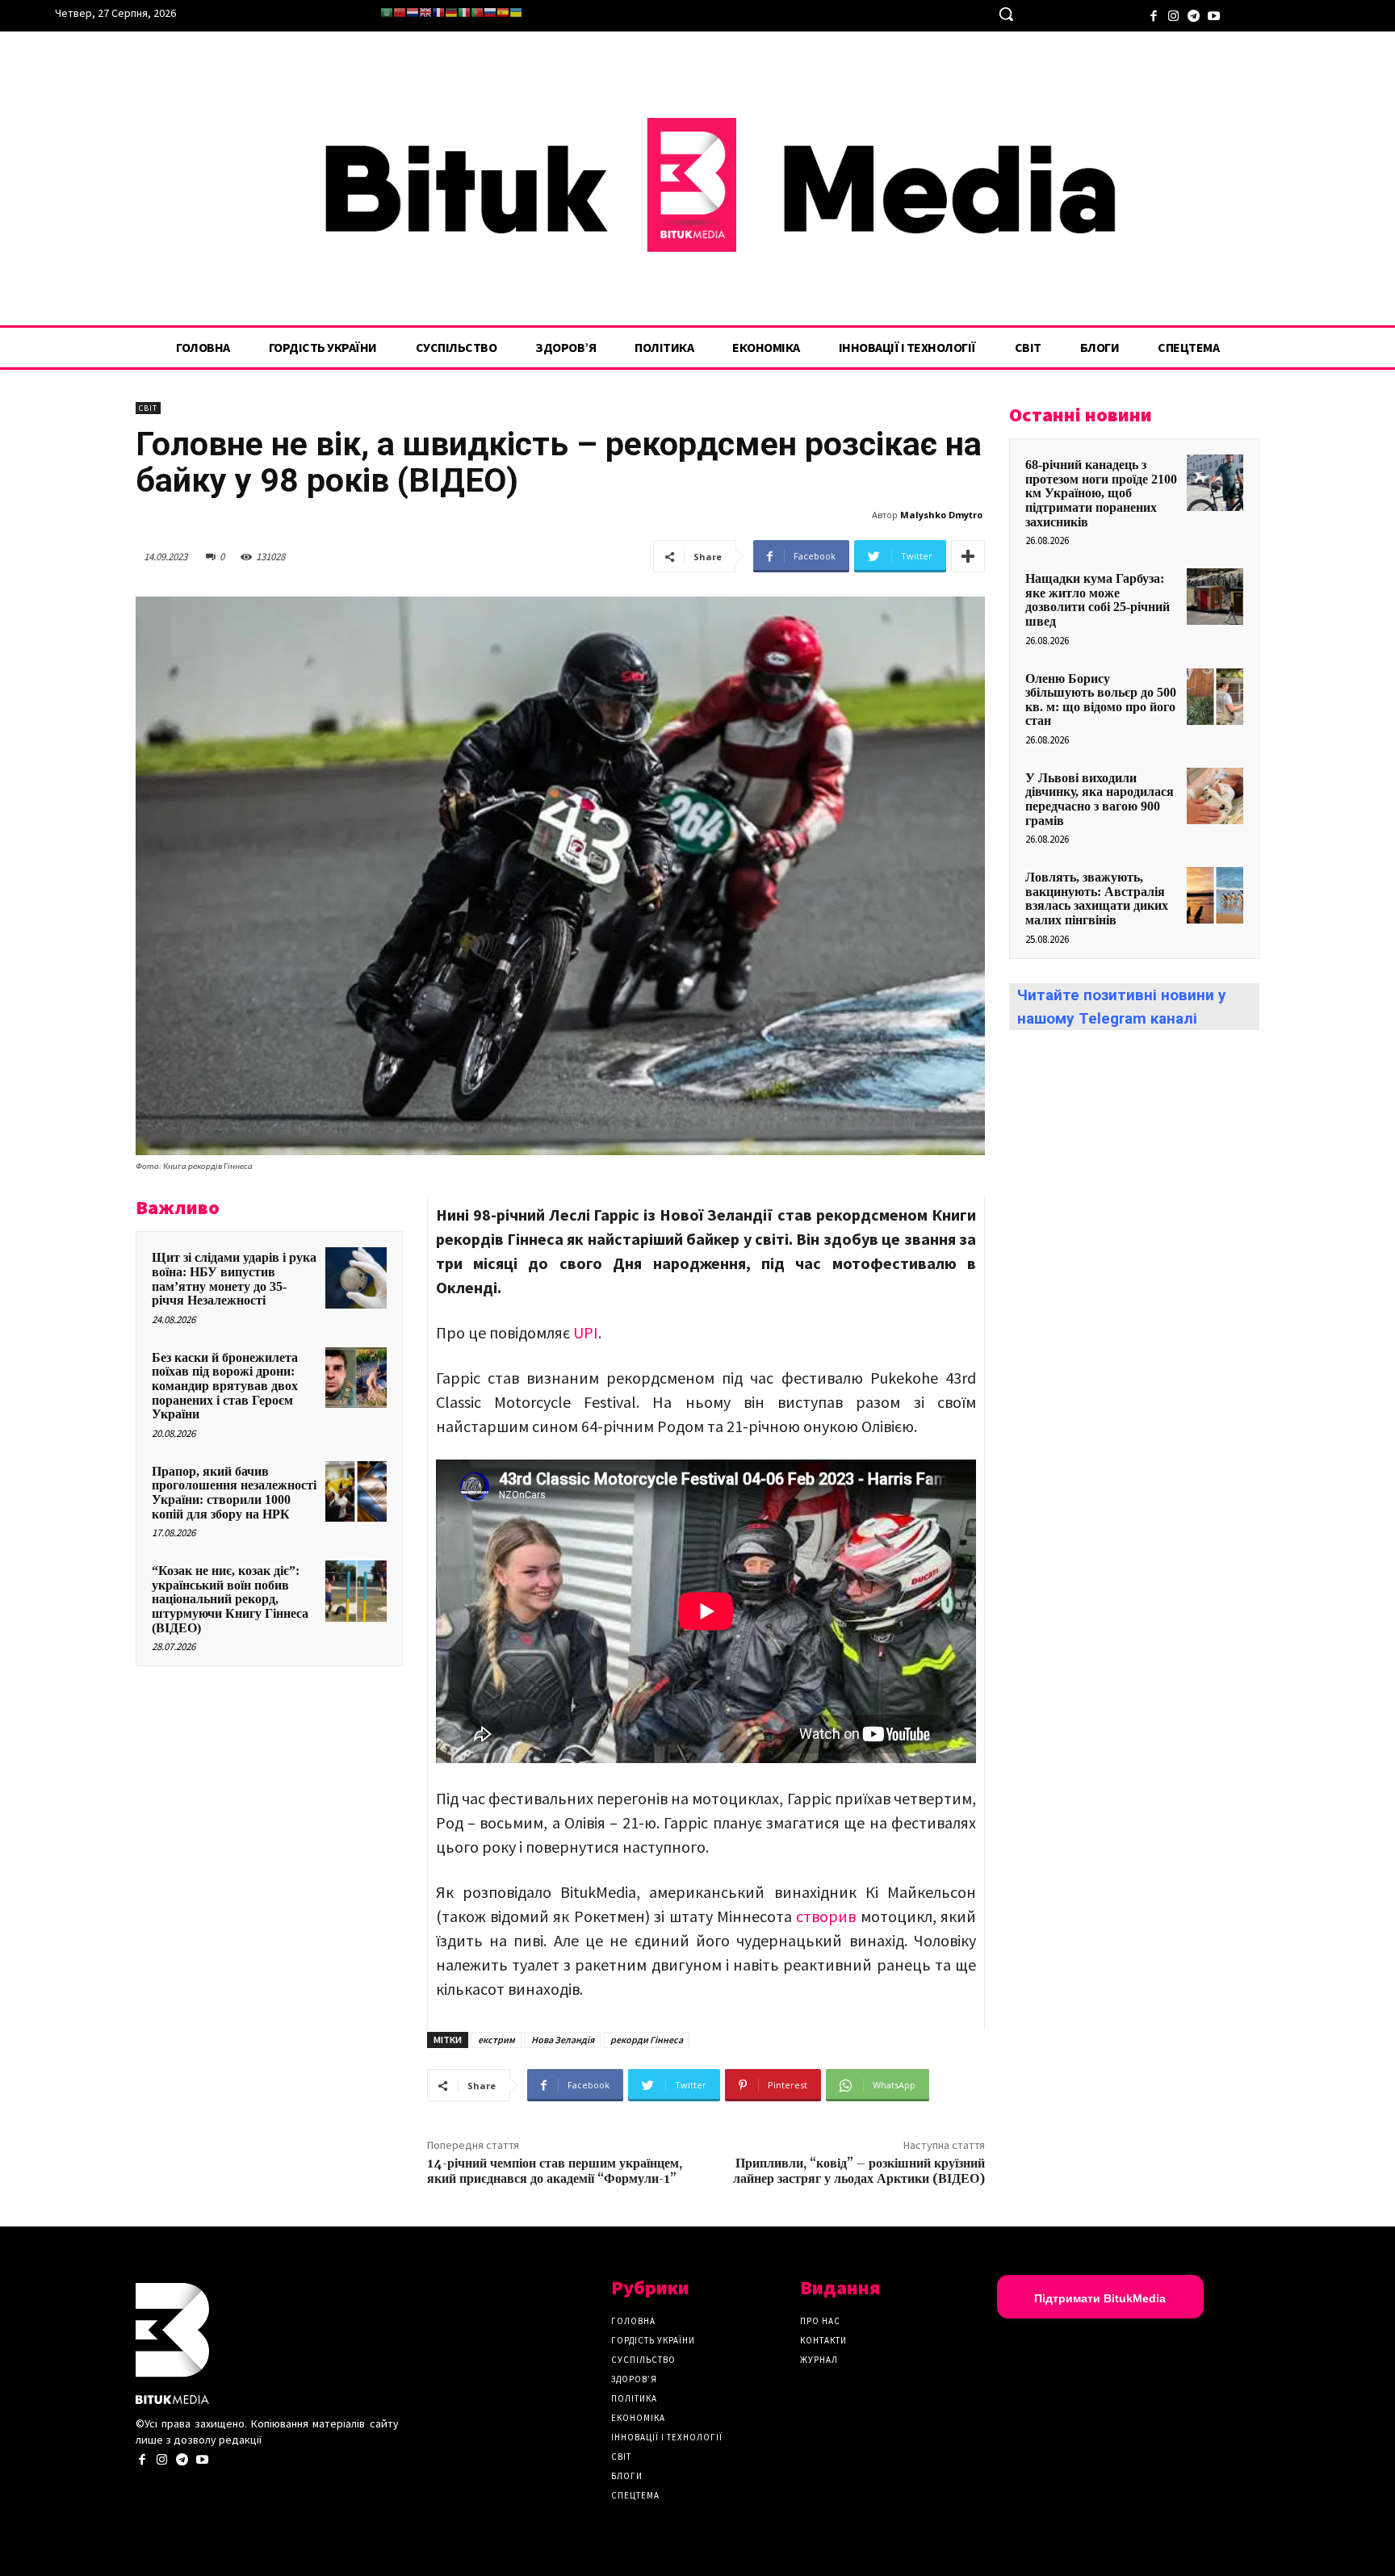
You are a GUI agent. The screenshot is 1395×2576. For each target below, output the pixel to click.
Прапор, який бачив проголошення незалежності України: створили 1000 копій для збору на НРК (234, 1493)
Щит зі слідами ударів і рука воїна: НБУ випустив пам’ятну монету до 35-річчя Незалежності (234, 1279)
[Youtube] (1214, 14)
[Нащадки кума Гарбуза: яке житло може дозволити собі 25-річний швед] (1215, 597)
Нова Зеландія (563, 2040)
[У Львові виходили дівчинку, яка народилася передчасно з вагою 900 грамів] (1215, 796)
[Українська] (516, 13)
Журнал (819, 2360)
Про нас (820, 2321)
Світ (148, 408)
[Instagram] (1173, 14)
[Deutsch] (451, 13)
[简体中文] (400, 13)
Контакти (823, 2340)
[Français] (438, 13)
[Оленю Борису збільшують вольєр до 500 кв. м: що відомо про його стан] (1215, 697)
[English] (425, 13)
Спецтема (635, 2495)
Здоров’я (634, 2379)
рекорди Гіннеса (647, 2040)
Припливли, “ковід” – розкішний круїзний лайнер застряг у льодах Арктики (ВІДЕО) (859, 2171)
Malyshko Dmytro (941, 515)
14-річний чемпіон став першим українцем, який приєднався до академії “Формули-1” (555, 2171)
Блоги (627, 2476)
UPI (584, 1332)
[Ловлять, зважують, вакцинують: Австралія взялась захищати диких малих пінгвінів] (1215, 895)
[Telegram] (1194, 14)
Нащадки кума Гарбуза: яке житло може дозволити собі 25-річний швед (1098, 600)
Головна (633, 2321)
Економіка (638, 2418)
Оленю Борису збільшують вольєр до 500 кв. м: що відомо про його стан (1101, 700)
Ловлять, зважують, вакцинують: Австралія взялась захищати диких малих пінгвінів (1097, 898)
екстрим (496, 2040)
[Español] (503, 13)
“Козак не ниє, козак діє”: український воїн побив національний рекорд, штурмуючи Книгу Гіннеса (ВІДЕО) (230, 1599)
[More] (968, 556)
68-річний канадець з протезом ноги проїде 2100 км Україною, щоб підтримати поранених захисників (1101, 493)
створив (826, 1916)
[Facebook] (1153, 14)
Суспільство (643, 2360)
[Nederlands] (413, 13)
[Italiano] (464, 13)
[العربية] (387, 13)
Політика (634, 2398)
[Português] (477, 13)
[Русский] (490, 13)
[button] (1006, 14)
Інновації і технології (667, 2437)
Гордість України (653, 2340)
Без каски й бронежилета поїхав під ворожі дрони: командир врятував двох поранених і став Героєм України (225, 1386)
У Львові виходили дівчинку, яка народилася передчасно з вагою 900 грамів (1100, 799)
